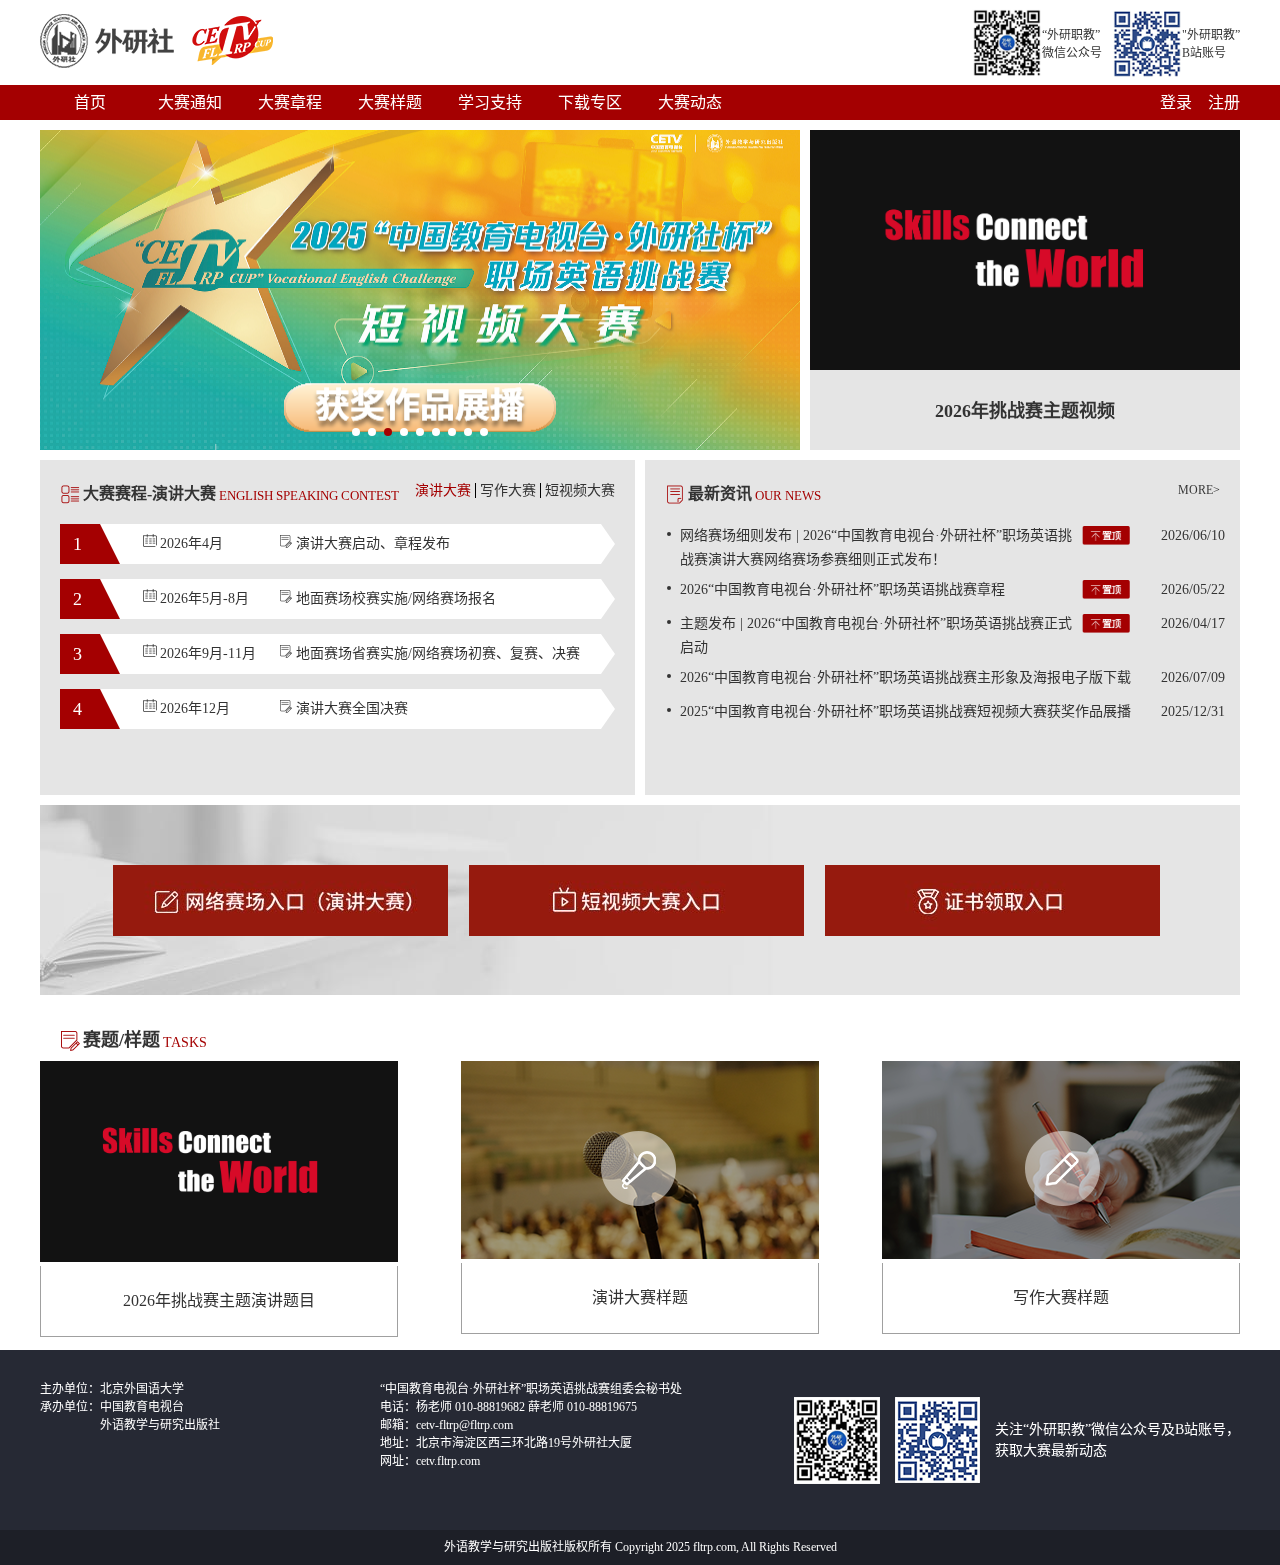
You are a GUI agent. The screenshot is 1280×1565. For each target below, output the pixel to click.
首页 (90, 102)
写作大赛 (508, 490)
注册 (1224, 102)
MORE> (1199, 490)
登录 (1176, 102)
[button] (356, 432)
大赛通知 (190, 102)
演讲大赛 (443, 490)
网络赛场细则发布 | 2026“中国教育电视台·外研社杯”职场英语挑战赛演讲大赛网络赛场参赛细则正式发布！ (952, 547)
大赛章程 (290, 102)
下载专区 (590, 102)
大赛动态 (690, 102)
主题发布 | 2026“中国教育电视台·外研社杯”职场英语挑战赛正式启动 (952, 635)
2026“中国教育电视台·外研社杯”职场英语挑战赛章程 (952, 589)
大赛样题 (390, 102)
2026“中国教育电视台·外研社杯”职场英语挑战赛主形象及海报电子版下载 (952, 677)
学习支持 (490, 102)
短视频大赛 (580, 490)
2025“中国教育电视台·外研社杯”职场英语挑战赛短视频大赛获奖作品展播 (952, 711)
